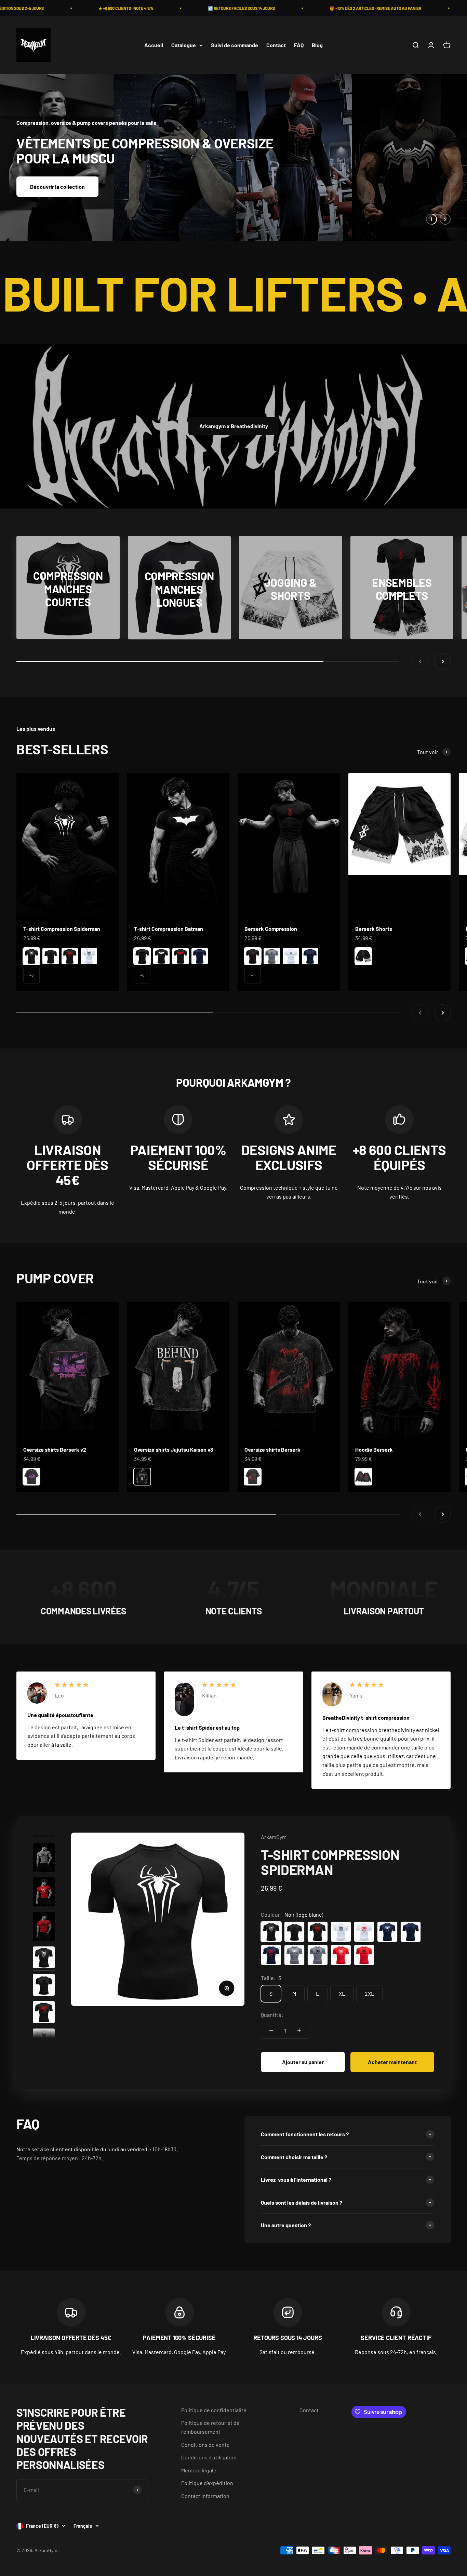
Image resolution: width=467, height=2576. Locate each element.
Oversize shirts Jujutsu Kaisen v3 (174, 1449)
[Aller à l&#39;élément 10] (44, 1858)
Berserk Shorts (374, 928)
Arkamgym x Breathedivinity (234, 426)
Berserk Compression (271, 928)
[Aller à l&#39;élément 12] (44, 1927)
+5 (142, 975)
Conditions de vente (205, 2444)
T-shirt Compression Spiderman (62, 928)
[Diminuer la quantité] (271, 2030)
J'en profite (44, 179)
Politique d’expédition (207, 2482)
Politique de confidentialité (214, 2410)
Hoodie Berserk (374, 1449)
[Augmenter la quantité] (299, 2030)
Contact (276, 45)
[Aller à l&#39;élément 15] (44, 2013)
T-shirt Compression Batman (169, 928)
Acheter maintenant (392, 2062)
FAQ (299, 45)
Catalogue (184, 45)
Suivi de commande (235, 45)
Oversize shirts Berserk (272, 1449)
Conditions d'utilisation (209, 2457)
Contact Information (205, 2495)
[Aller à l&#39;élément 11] (44, 1893)
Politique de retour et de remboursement (210, 2427)
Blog (317, 45)
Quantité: (272, 2014)
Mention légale (199, 2470)
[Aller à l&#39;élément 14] (44, 1985)
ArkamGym (274, 1837)
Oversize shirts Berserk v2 (55, 1449)
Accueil (154, 45)
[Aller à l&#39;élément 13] (44, 1958)
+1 (253, 975)
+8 (31, 975)
